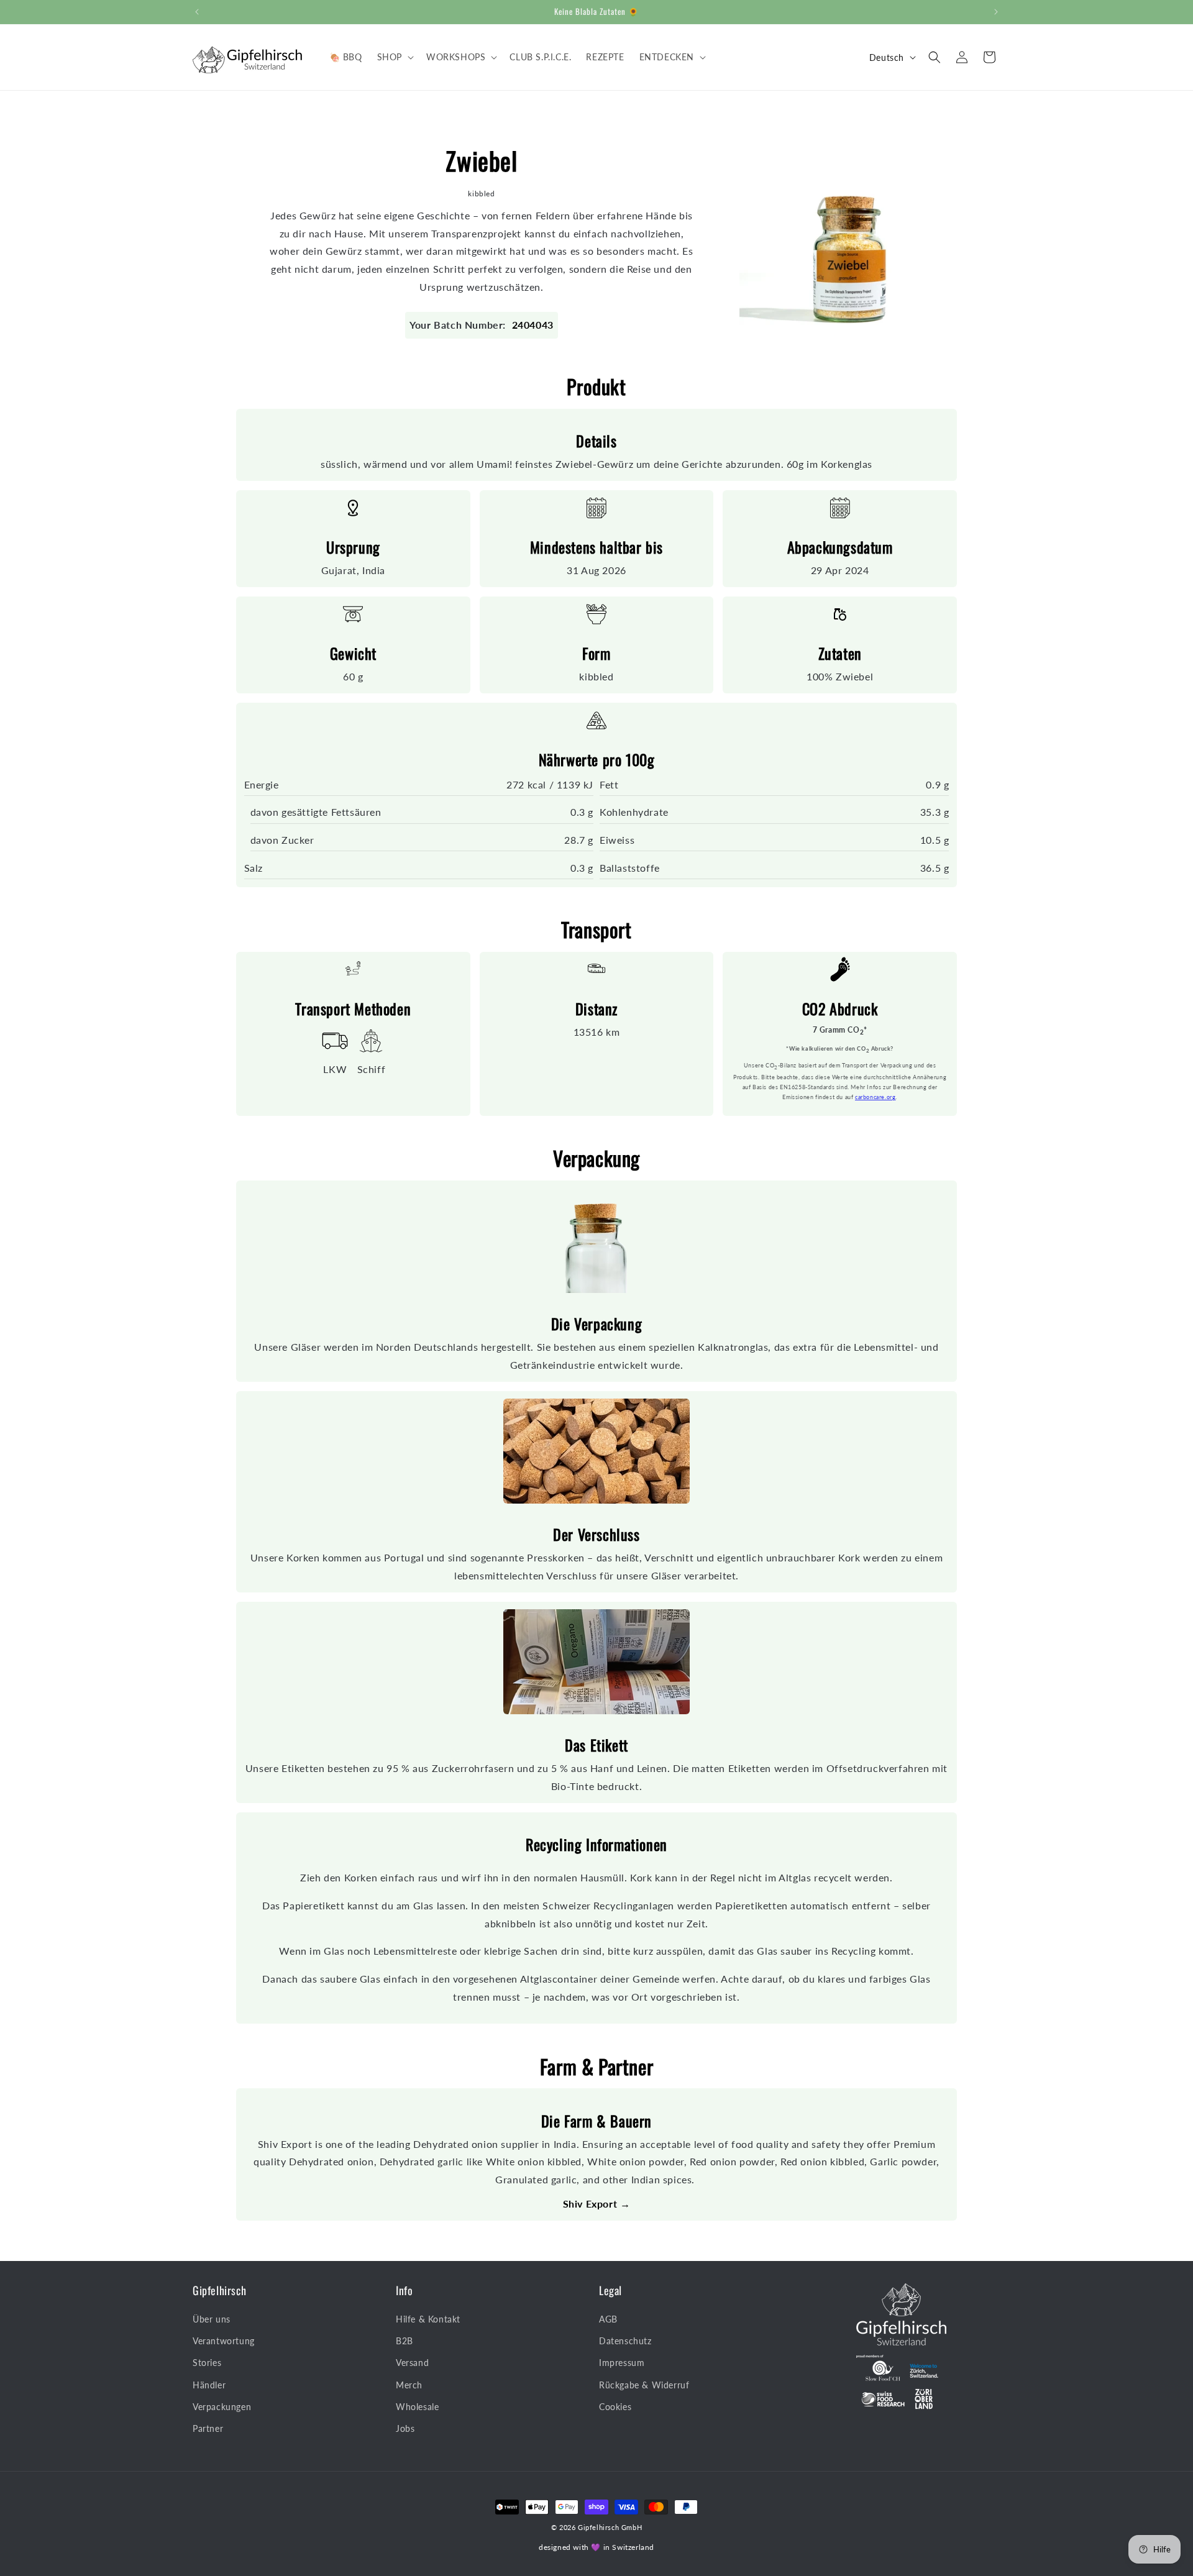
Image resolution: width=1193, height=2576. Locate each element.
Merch (409, 2385)
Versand (412, 2363)
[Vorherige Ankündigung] (197, 12)
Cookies (615, 2407)
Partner (208, 2429)
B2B (405, 2341)
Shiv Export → (597, 2204)
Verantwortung (224, 2341)
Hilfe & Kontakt (428, 2320)
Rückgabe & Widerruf (644, 2385)
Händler (209, 2385)
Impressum (622, 2363)
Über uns (212, 2320)
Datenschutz (625, 2341)
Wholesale (417, 2407)
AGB (608, 2320)
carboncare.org (875, 1097)
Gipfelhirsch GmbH (610, 2527)
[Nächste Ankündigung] (996, 12)
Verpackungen (222, 2407)
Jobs (405, 2429)
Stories (207, 2363)
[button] (394, 57)
